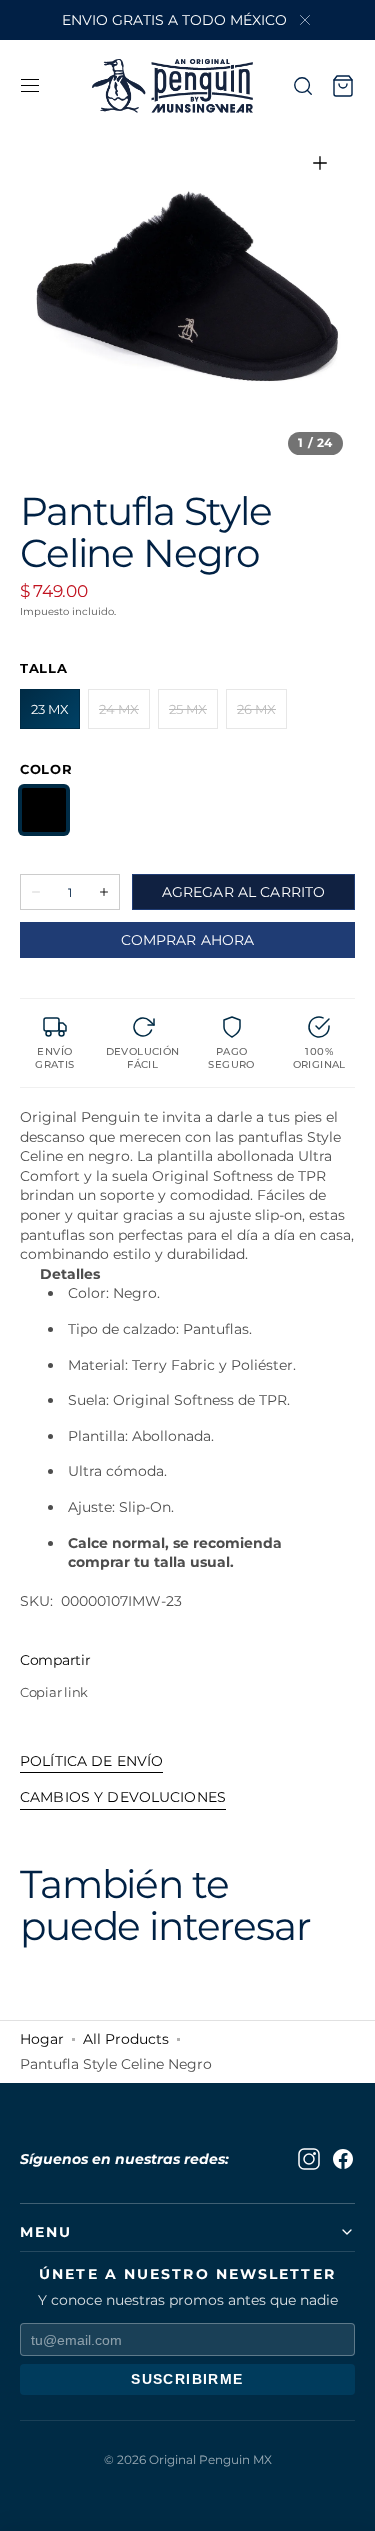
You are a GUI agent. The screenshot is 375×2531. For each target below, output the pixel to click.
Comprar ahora (188, 940)
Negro (44, 810)
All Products (126, 2039)
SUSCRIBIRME (187, 2379)
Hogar (42, 2039)
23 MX (55, 715)
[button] (30, 86)
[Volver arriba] (345, 2501)
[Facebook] (343, 2159)
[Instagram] (309, 2159)
